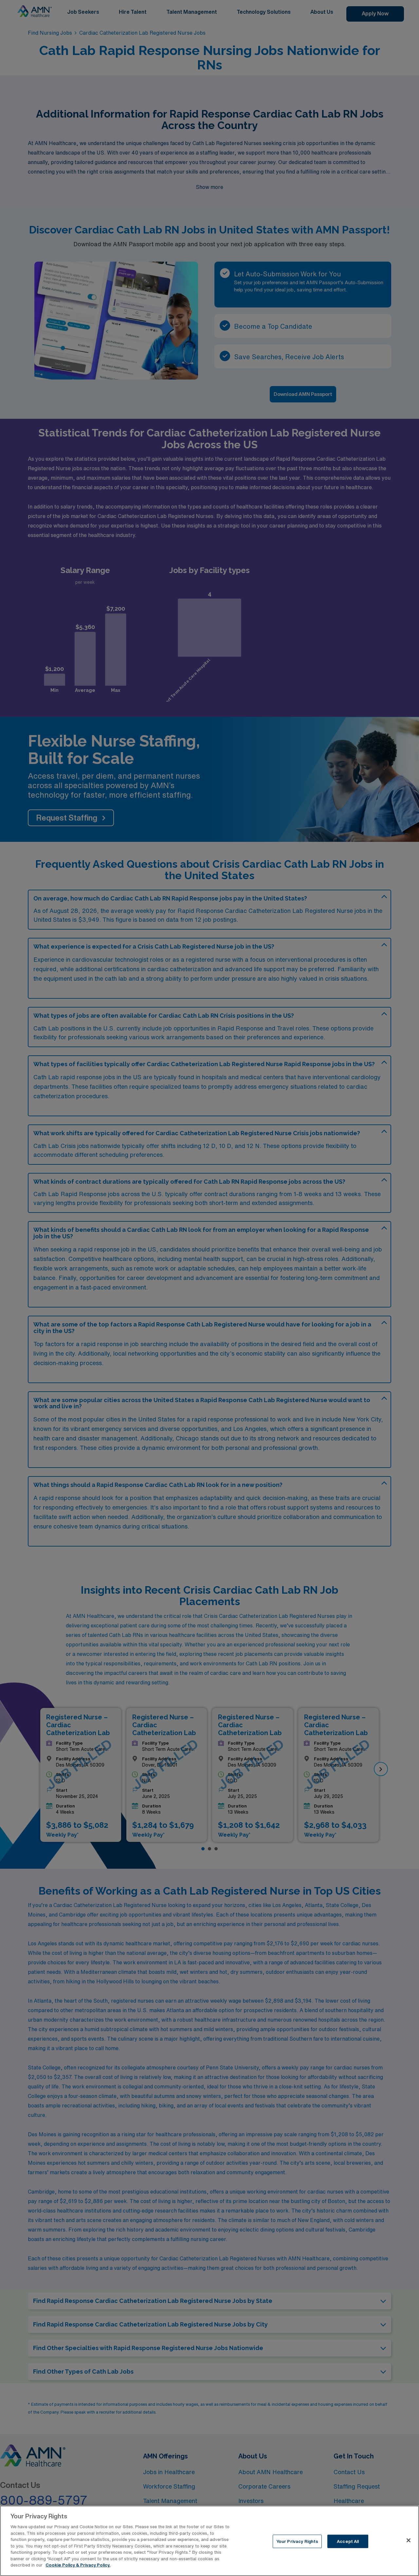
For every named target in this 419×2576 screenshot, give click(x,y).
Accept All (348, 2541)
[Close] (409, 2540)
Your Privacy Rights (297, 2541)
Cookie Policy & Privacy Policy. (78, 2565)
